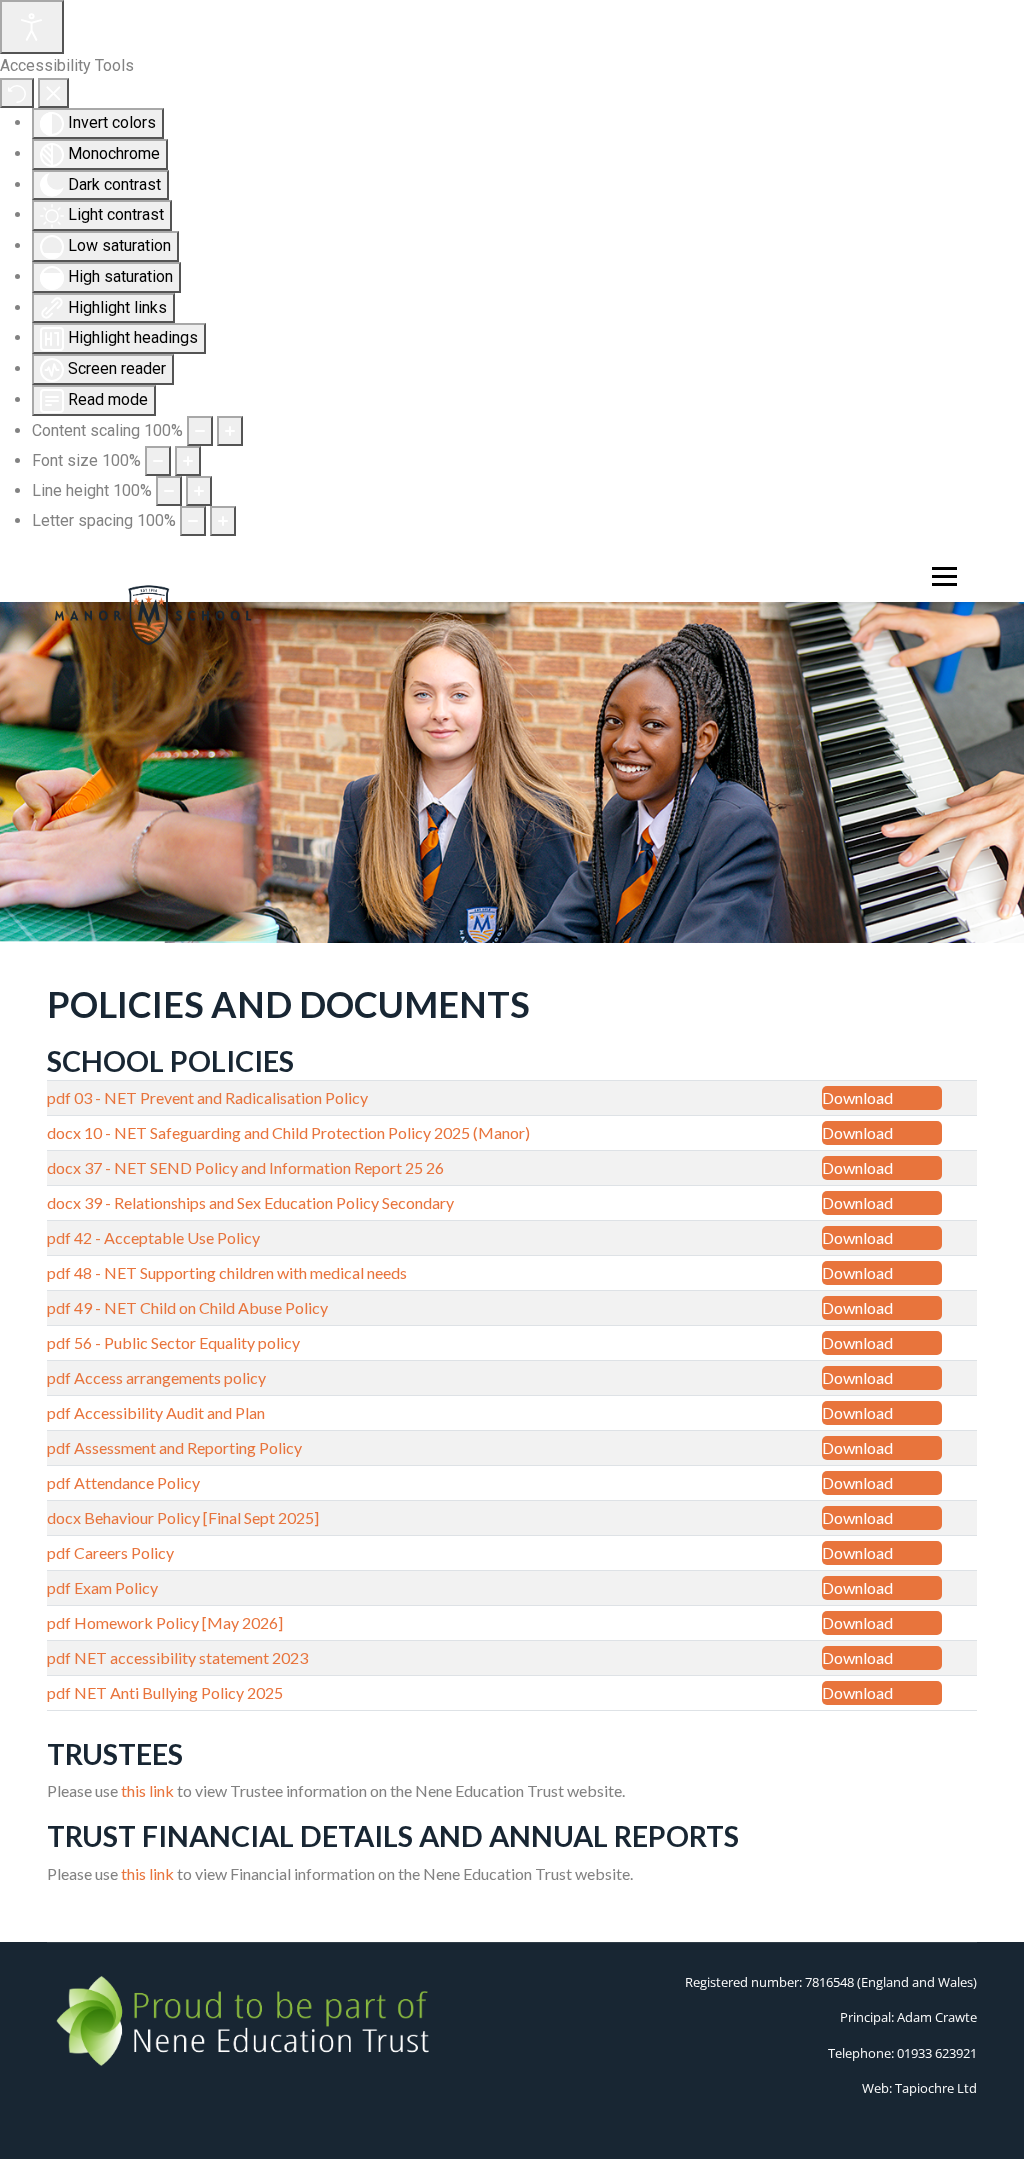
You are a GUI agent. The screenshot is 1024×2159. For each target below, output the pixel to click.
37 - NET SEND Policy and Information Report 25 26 (264, 1167)
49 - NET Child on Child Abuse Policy (201, 1307)
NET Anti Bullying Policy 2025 (178, 1692)
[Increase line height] (199, 491)
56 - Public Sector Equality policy (187, 1342)
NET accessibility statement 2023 (191, 1657)
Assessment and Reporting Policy (188, 1447)
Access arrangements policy (170, 1377)
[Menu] (940, 577)
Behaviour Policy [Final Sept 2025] (201, 1517)
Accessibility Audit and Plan (169, 1412)
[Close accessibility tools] (53, 93)
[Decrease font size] (158, 461)
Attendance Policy (137, 1482)
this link (147, 1790)
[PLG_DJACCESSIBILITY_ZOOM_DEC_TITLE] (200, 431)
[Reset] (17, 93)
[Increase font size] (188, 461)
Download (857, 1097)
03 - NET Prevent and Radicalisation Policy (221, 1097)
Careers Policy (124, 1552)
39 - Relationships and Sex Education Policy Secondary (269, 1202)
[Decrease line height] (169, 491)
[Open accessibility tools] (32, 27)
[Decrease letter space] (193, 521)
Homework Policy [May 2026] (178, 1622)
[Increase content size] (230, 431)
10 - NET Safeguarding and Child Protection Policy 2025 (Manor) (307, 1132)
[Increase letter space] (223, 521)
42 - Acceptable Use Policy (167, 1237)
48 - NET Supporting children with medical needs (240, 1272)
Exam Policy (116, 1587)
